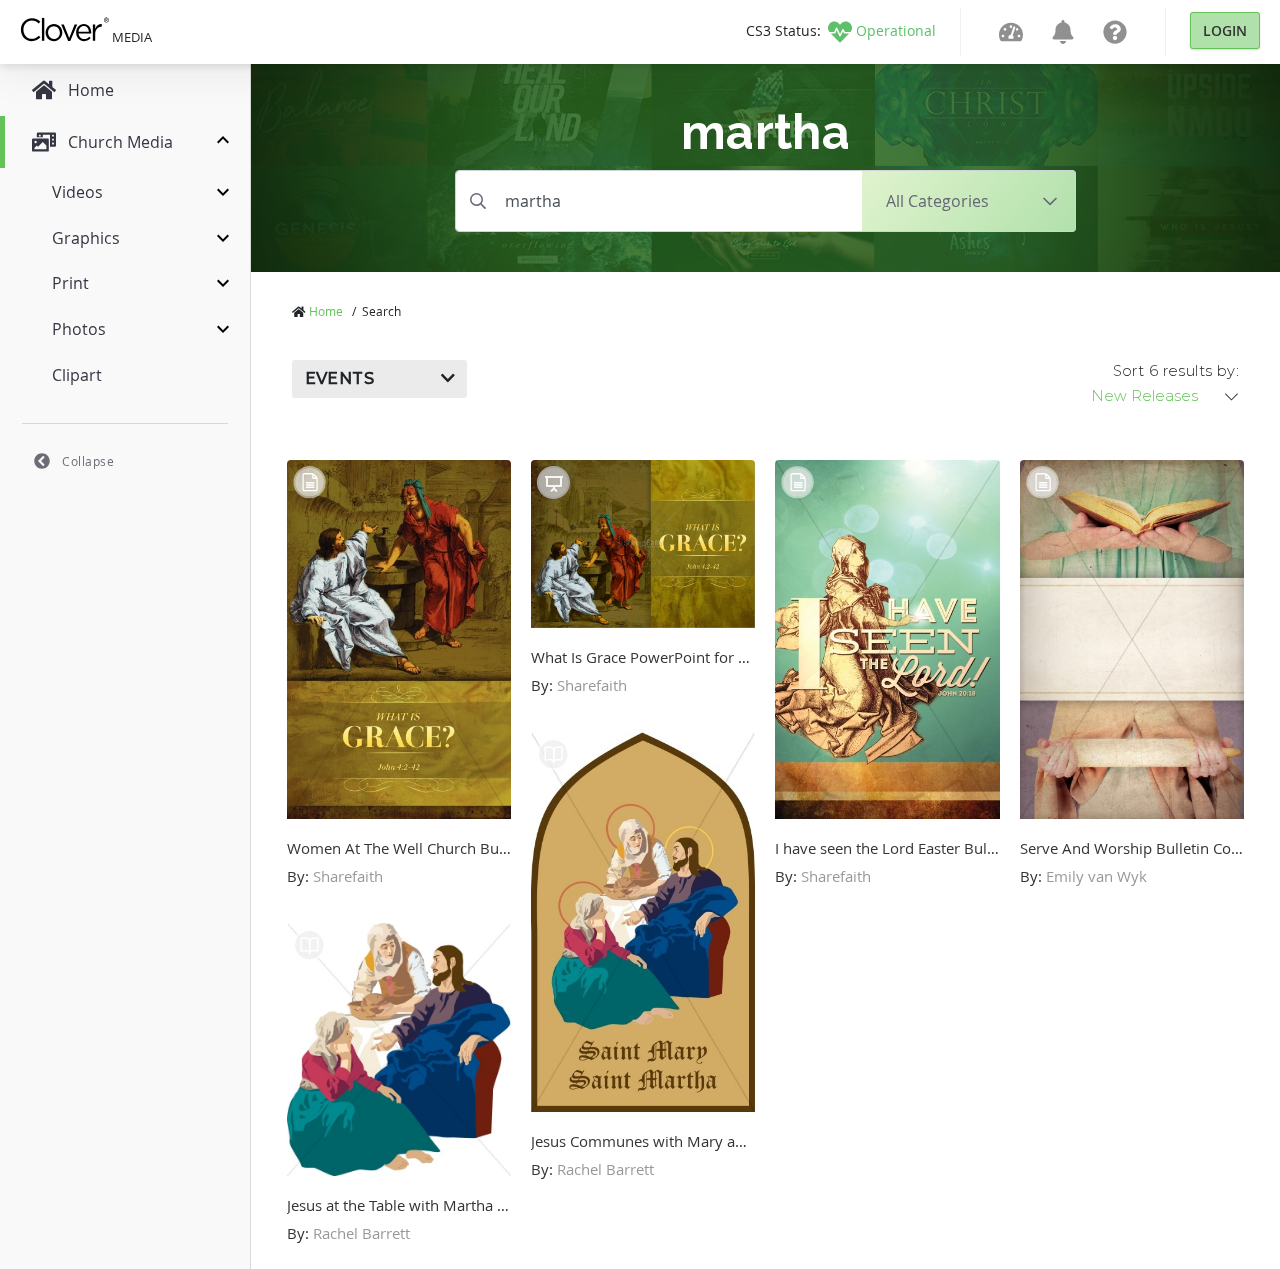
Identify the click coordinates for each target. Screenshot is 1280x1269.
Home (326, 311)
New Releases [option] (1144, 396)
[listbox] (1166, 396)
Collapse (88, 461)
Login (1225, 30)
